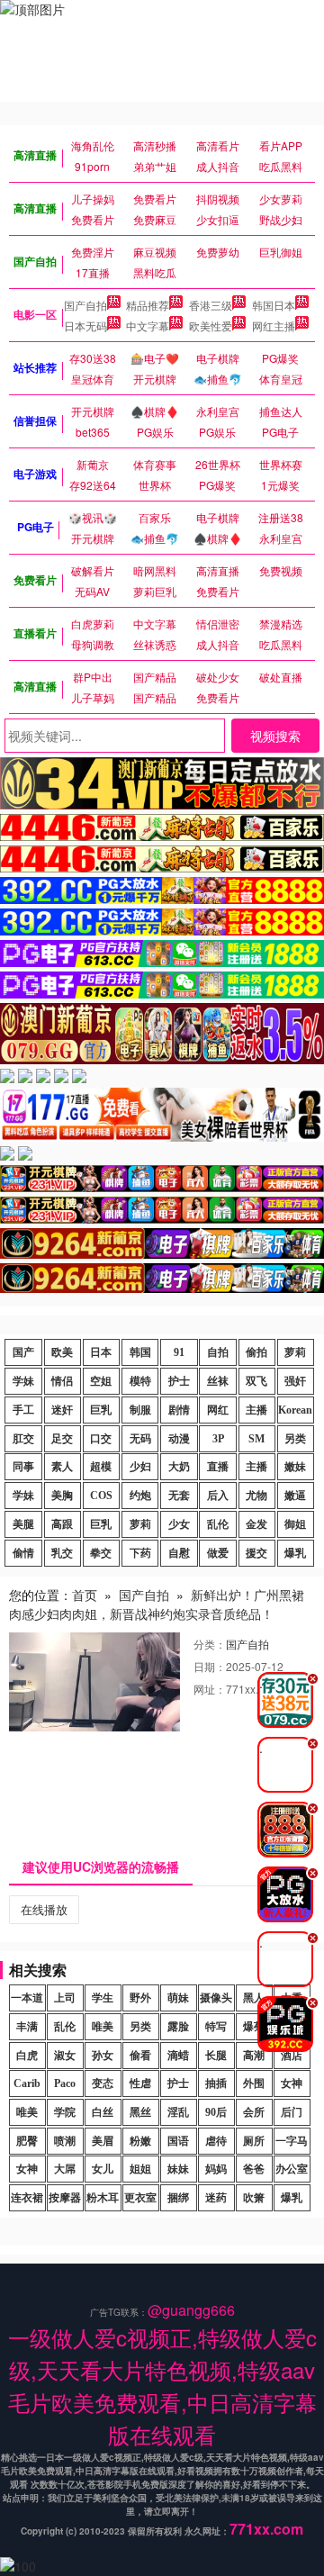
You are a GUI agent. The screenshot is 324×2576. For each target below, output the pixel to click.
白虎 (27, 2056)
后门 (292, 2112)
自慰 (179, 1553)
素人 (62, 1467)
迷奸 (62, 1410)
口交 (101, 1439)
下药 (140, 1553)
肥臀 (27, 2141)
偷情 (23, 1553)
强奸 (295, 1381)
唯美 (103, 2027)
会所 (254, 2112)
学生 (103, 1998)
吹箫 (254, 2198)
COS (101, 1496)
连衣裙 (27, 2198)
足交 (62, 1439)
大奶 (179, 1467)
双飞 (256, 1381)
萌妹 (178, 1998)
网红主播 (274, 325)
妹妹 (178, 2169)
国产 (23, 1352)
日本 (101, 1352)
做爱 (218, 1553)
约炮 (140, 1496)
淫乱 (178, 2112)
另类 (295, 1439)
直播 (218, 1467)
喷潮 (65, 2141)
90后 (216, 2112)
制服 (140, 1410)
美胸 (62, 1496)
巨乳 (101, 1410)
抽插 (216, 2083)
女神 (292, 2083)
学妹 (23, 1381)
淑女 (65, 2056)
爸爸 (254, 2169)
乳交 (62, 1553)
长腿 (216, 2056)
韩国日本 (274, 305)
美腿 (23, 1524)
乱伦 (218, 1524)
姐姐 (140, 2169)
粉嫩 (140, 2141)
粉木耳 (103, 2198)
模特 (140, 1381)
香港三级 (211, 305)
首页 (85, 1595)
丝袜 (218, 1381)
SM (256, 1439)
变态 (103, 2083)
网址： (210, 1689)
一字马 (292, 2141)
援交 (256, 1553)
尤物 (256, 1496)
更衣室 (140, 2198)
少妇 (140, 1467)
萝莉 (295, 1352)
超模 (101, 1467)
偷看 (140, 2056)
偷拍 (256, 1352)
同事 (23, 1467)
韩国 (140, 1352)
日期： (210, 1666)
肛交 (23, 1439)
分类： (210, 1644)
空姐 (101, 1381)
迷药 (216, 2198)
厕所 (254, 2141)
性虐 (140, 2083)
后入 (218, 1496)
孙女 (103, 2056)
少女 (179, 1524)
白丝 (103, 2112)
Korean (295, 1410)
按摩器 (65, 2198)
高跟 (62, 1524)
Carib (27, 2083)
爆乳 (295, 1553)
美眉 (103, 2141)
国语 (178, 2141)
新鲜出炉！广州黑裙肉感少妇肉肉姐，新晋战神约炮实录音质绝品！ (157, 1604)
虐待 (216, 2141)
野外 (140, 1998)
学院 (65, 2112)
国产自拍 (85, 305)
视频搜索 (275, 736)
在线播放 (44, 1909)
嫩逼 (295, 1496)
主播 (256, 1410)
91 (179, 1352)
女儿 (103, 2169)
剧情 (179, 1410)
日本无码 (85, 325)
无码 (140, 1439)
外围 (254, 2083)
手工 (23, 1410)
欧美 (62, 1352)
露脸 (178, 2027)
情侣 (62, 1381)
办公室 (292, 2169)
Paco (65, 2083)
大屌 (65, 2169)
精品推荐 (148, 305)
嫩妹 (295, 1467)
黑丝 (140, 2112)
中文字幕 (148, 325)
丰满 (27, 2027)
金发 (256, 1524)
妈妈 (216, 2169)
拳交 (101, 1553)
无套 (179, 1496)
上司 (65, 1998)
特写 (216, 2027)
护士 (179, 1381)
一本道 (27, 1998)
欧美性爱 (211, 325)
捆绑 (178, 2198)
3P (218, 1439)
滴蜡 (178, 2056)
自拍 (218, 1352)
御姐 (295, 1524)
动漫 (179, 1439)
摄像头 (216, 1998)
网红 (218, 1410)
